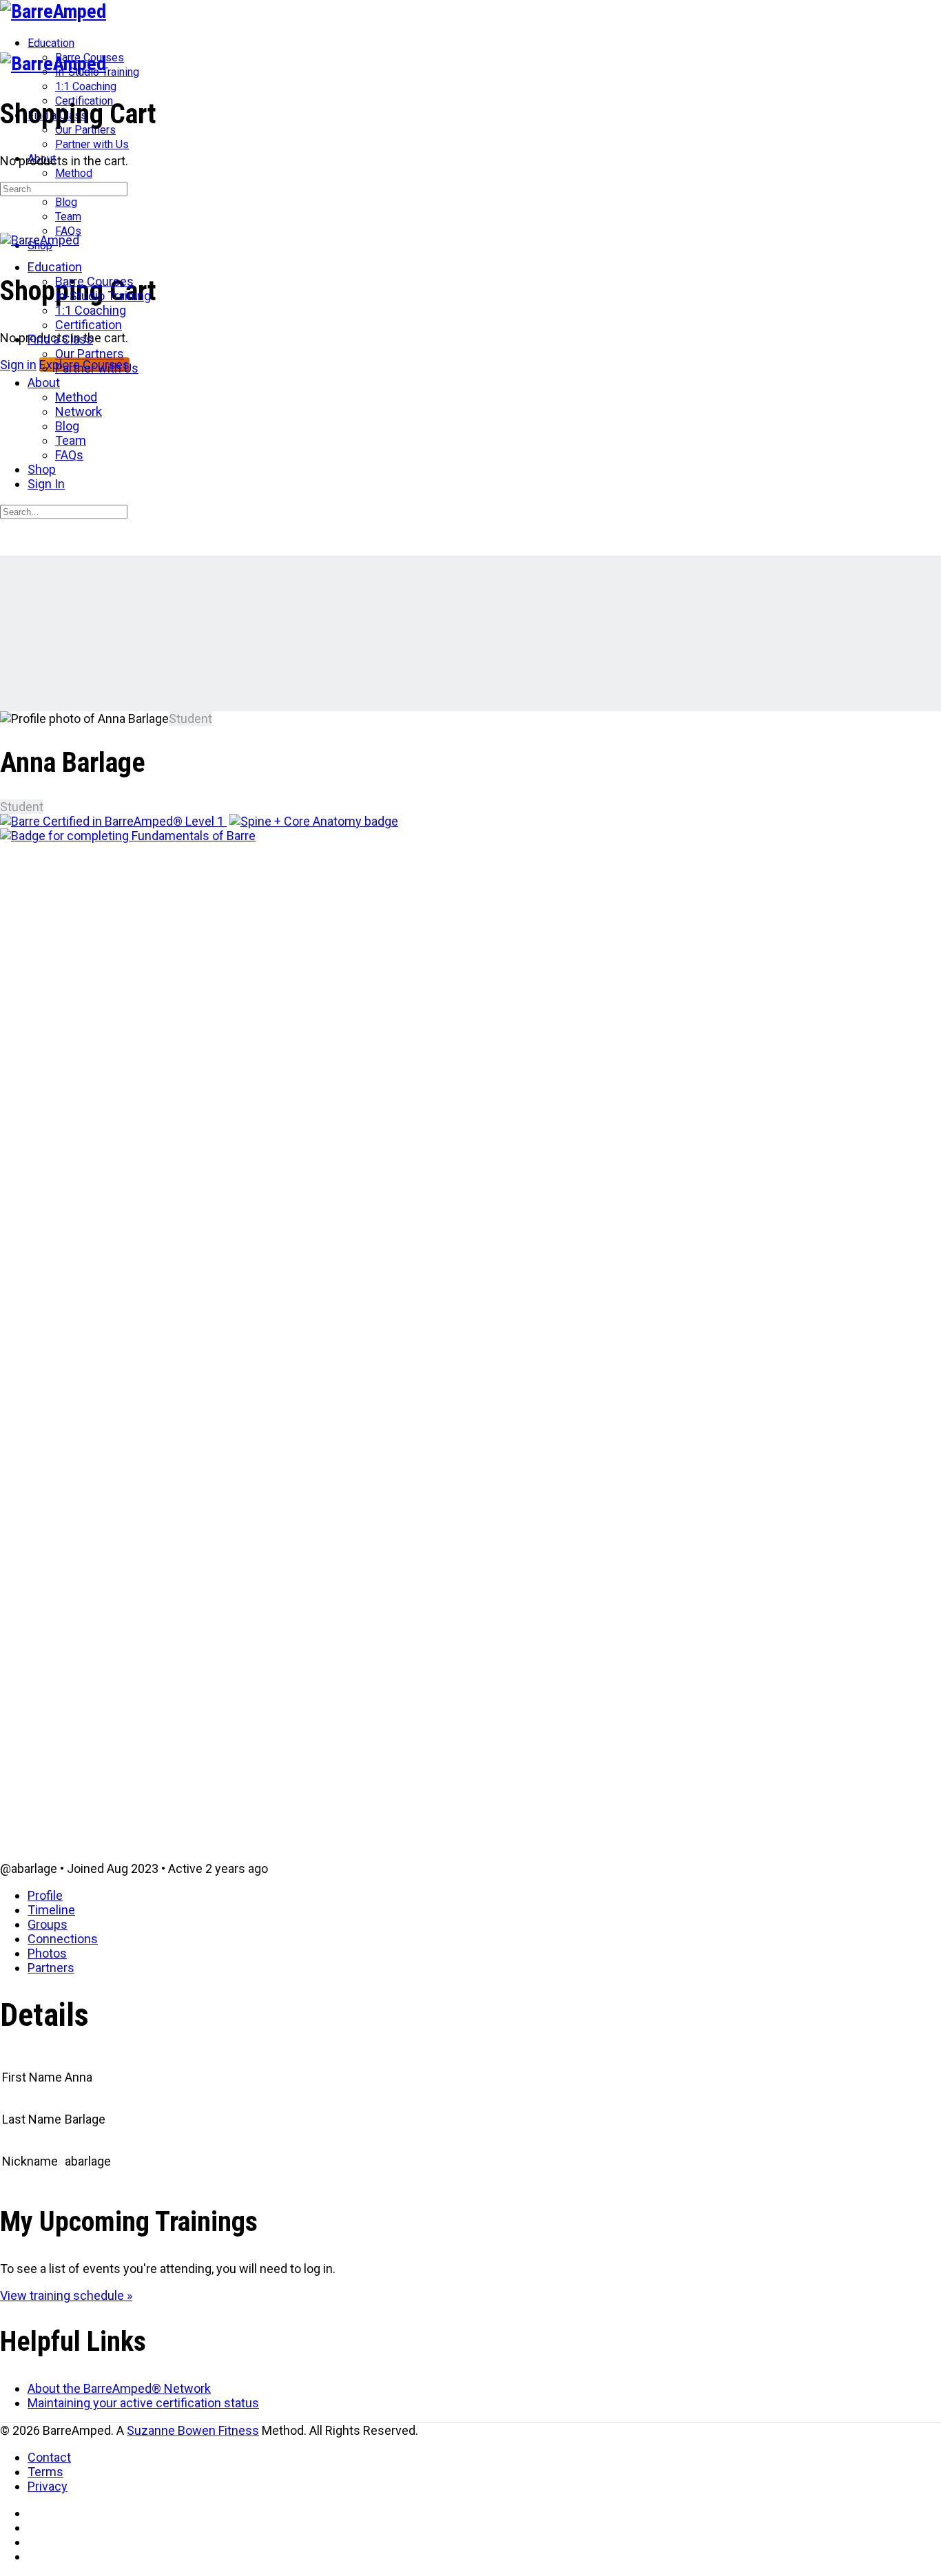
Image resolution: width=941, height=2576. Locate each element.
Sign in (18, 365)
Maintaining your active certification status (143, 2403)
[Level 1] (113, 821)
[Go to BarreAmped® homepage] (53, 11)
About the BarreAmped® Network (119, 2388)
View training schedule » (66, 2295)
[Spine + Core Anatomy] (314, 821)
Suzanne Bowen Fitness (193, 2430)
